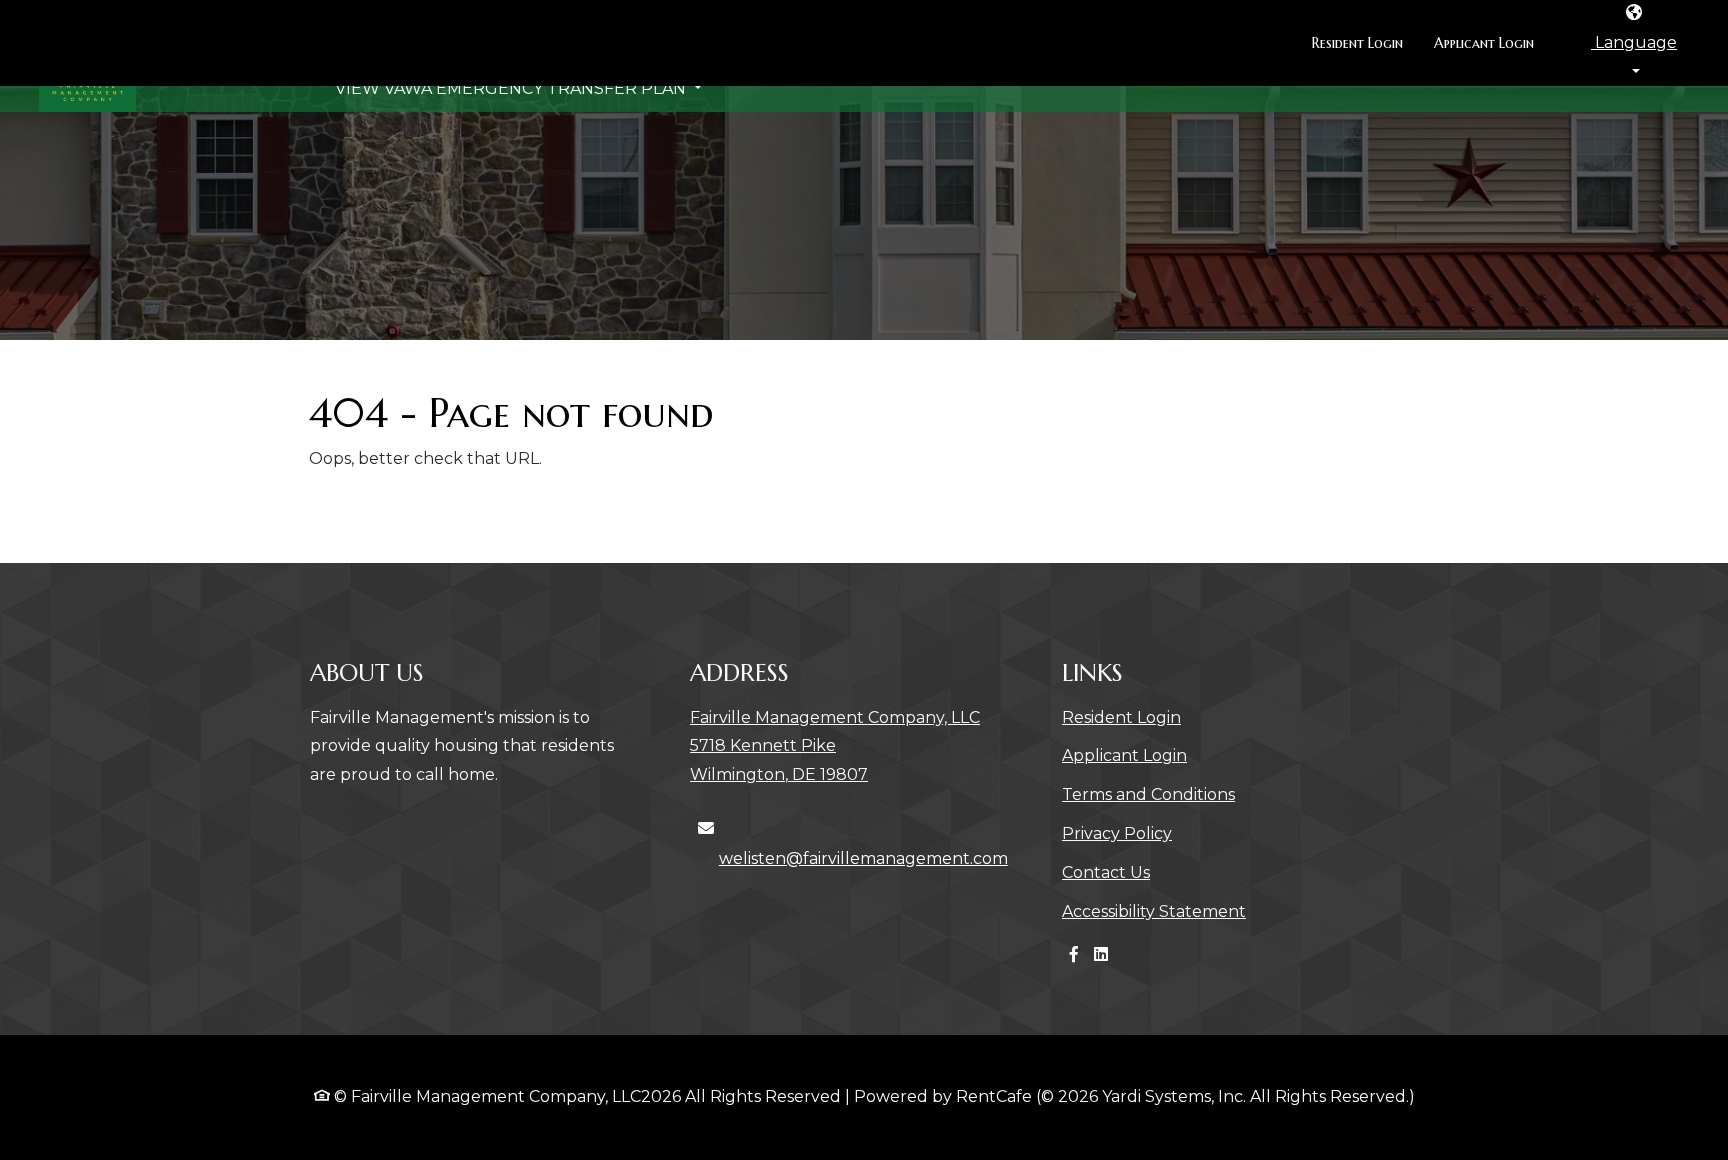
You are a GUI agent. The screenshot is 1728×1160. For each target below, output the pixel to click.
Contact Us (916, 94)
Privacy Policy (1117, 833)
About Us (677, 94)
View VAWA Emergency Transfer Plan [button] (512, 125)
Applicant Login (1491, 42)
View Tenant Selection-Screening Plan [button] (1190, 94)
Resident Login (1365, 42)
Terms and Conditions (1148, 794)
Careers (792, 94)
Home (361, 94)
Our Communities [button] (504, 94)
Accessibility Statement (1154, 911)
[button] (1634, 43)
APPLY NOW (1616, 110)
